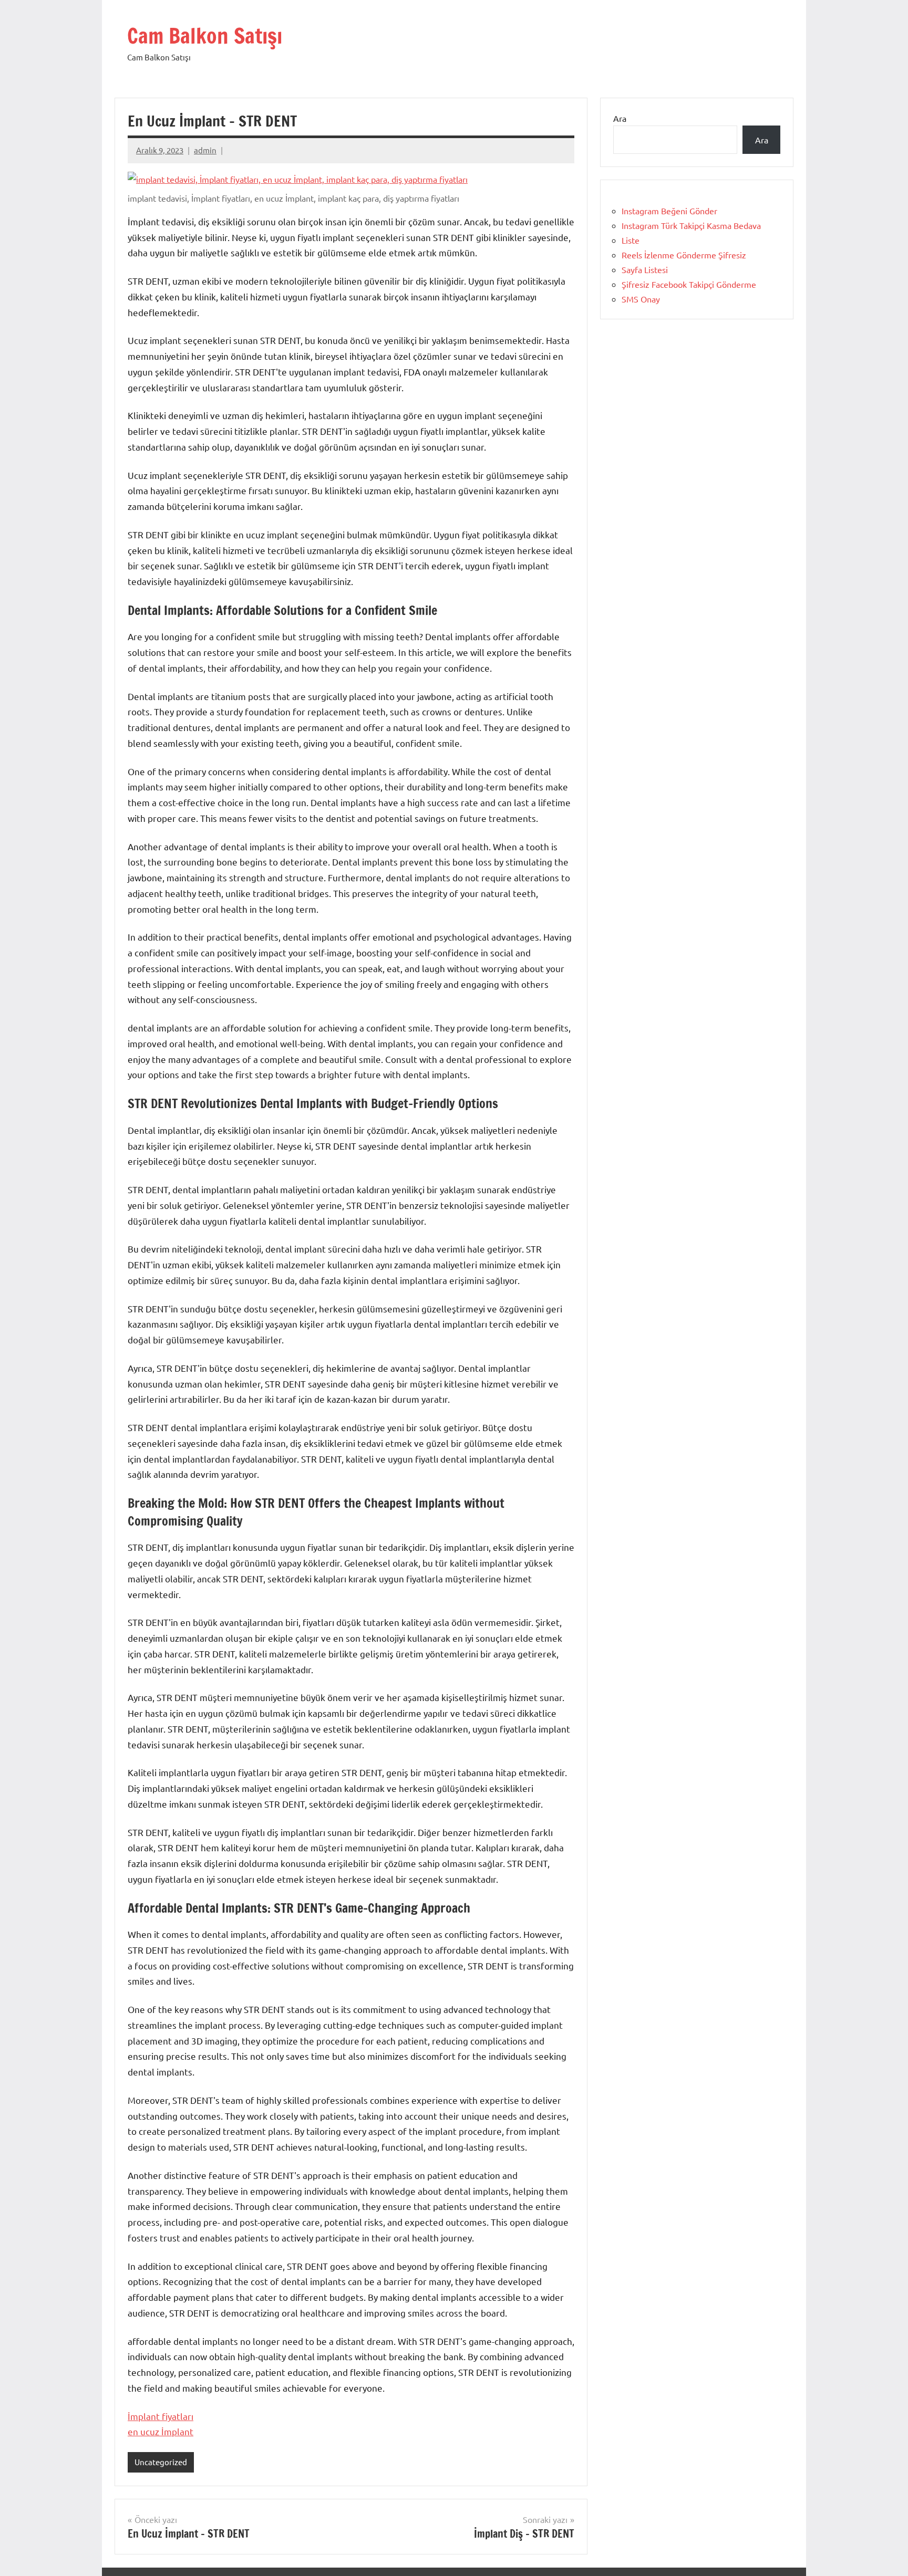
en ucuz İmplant (161, 2431)
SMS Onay (641, 299)
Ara (620, 118)
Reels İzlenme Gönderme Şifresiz (684, 255)
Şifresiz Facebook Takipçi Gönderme (689, 284)
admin (205, 150)
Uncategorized (161, 2462)
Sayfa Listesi (645, 269)
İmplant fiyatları (161, 2416)
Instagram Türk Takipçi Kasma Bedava (691, 225)
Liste (631, 240)
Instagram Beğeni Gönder (669, 211)
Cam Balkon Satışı (205, 35)
